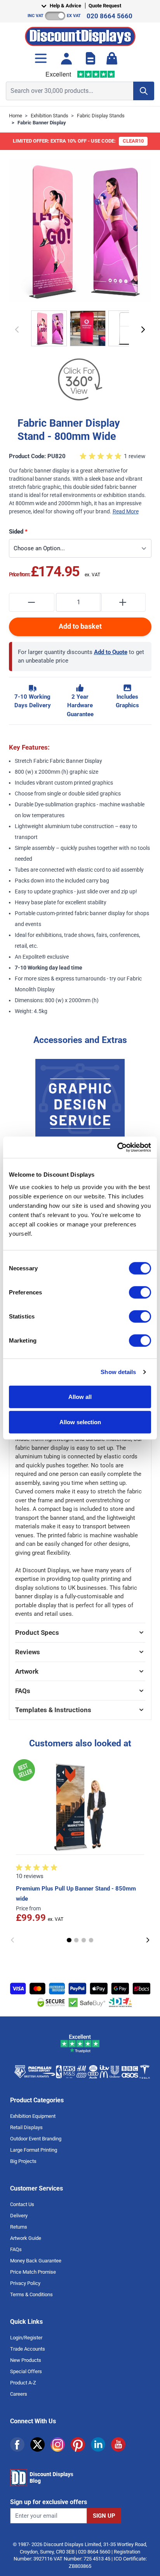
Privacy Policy (25, 2283)
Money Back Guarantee (36, 2261)
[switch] (140, 1292)
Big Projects (23, 2161)
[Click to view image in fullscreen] (80, 230)
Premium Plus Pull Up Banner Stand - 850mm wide (76, 1894)
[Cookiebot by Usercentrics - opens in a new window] (117, 1147)
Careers (19, 2394)
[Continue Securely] (143, 330)
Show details (118, 1372)
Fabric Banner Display (42, 123)
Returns (19, 2227)
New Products (26, 2360)
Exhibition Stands (50, 116)
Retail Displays (26, 2127)
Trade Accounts (28, 2349)
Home (16, 116)
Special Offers (26, 2371)
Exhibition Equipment (33, 2116)
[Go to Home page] (80, 34)
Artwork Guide (26, 2238)
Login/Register (26, 2338)
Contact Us (22, 2204)
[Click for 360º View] (80, 380)
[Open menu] (41, 58)
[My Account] (66, 58)
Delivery (19, 2216)
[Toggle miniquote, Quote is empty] (90, 58)
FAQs (16, 2249)
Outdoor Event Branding (36, 2139)
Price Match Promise (33, 2272)
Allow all (80, 1396)
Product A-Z (23, 2383)
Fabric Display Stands (101, 116)
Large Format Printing (34, 2150)
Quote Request (105, 6)
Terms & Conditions (31, 2294)
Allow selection (80, 1422)
